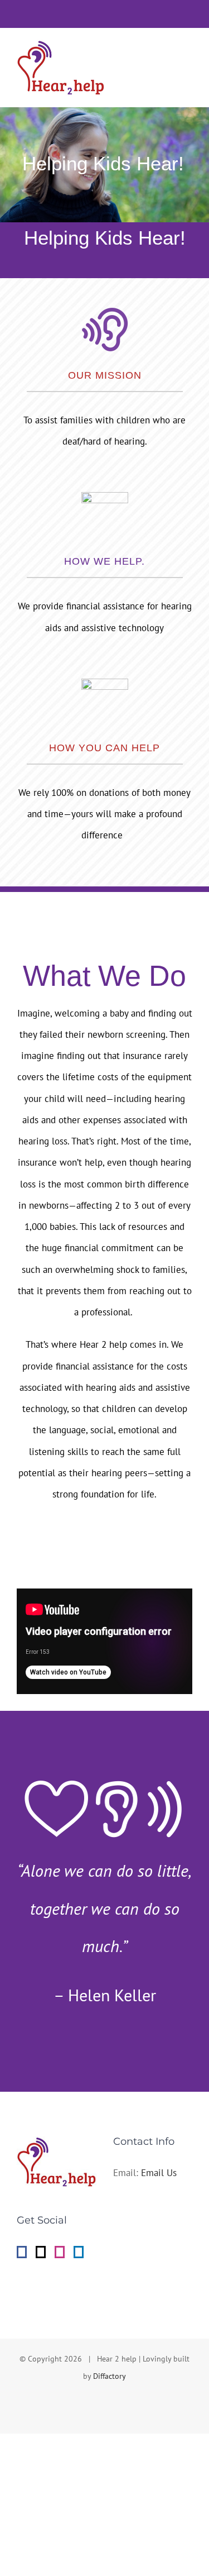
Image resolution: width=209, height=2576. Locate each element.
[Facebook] (22, 2252)
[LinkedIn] (79, 2252)
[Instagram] (60, 2252)
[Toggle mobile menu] (188, 52)
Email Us (159, 2173)
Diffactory (110, 2376)
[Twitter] (41, 2252)
